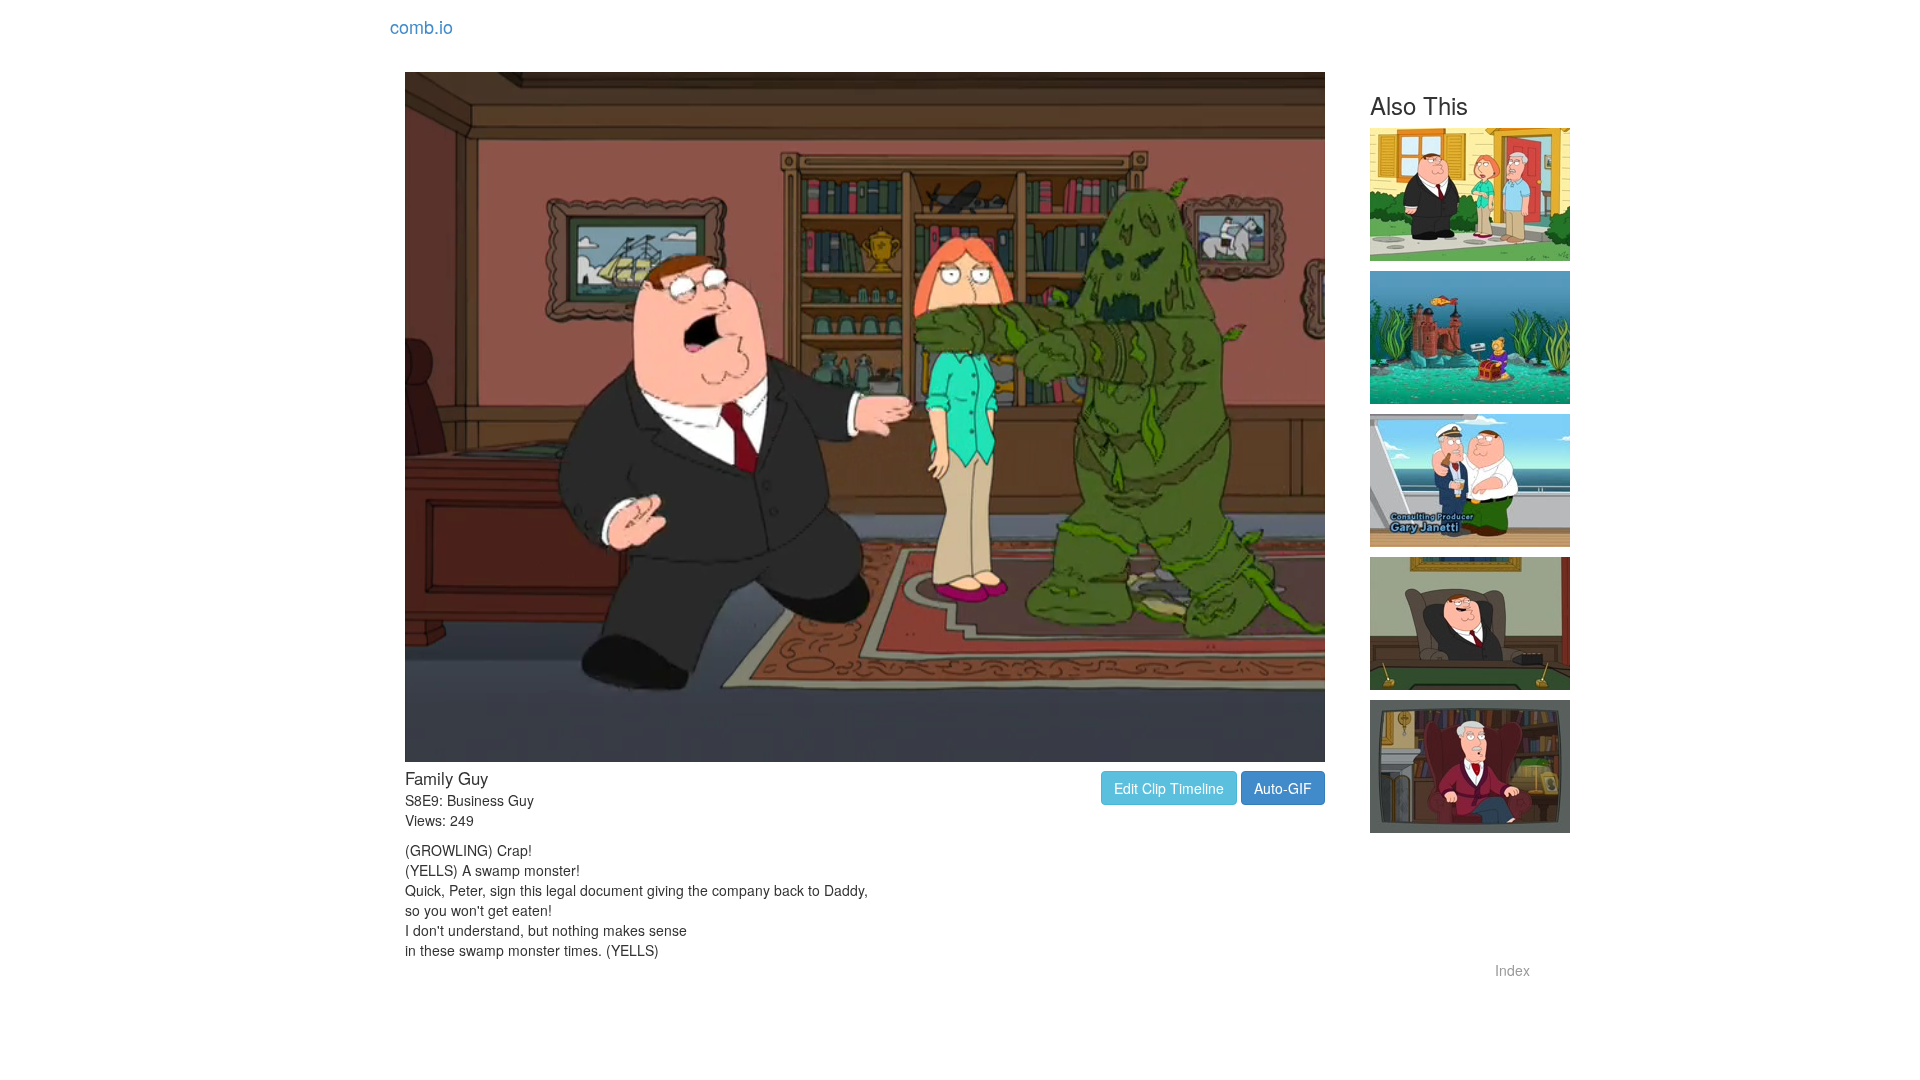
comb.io (421, 26)
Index (1512, 970)
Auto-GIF (1283, 788)
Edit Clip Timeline (1169, 788)
